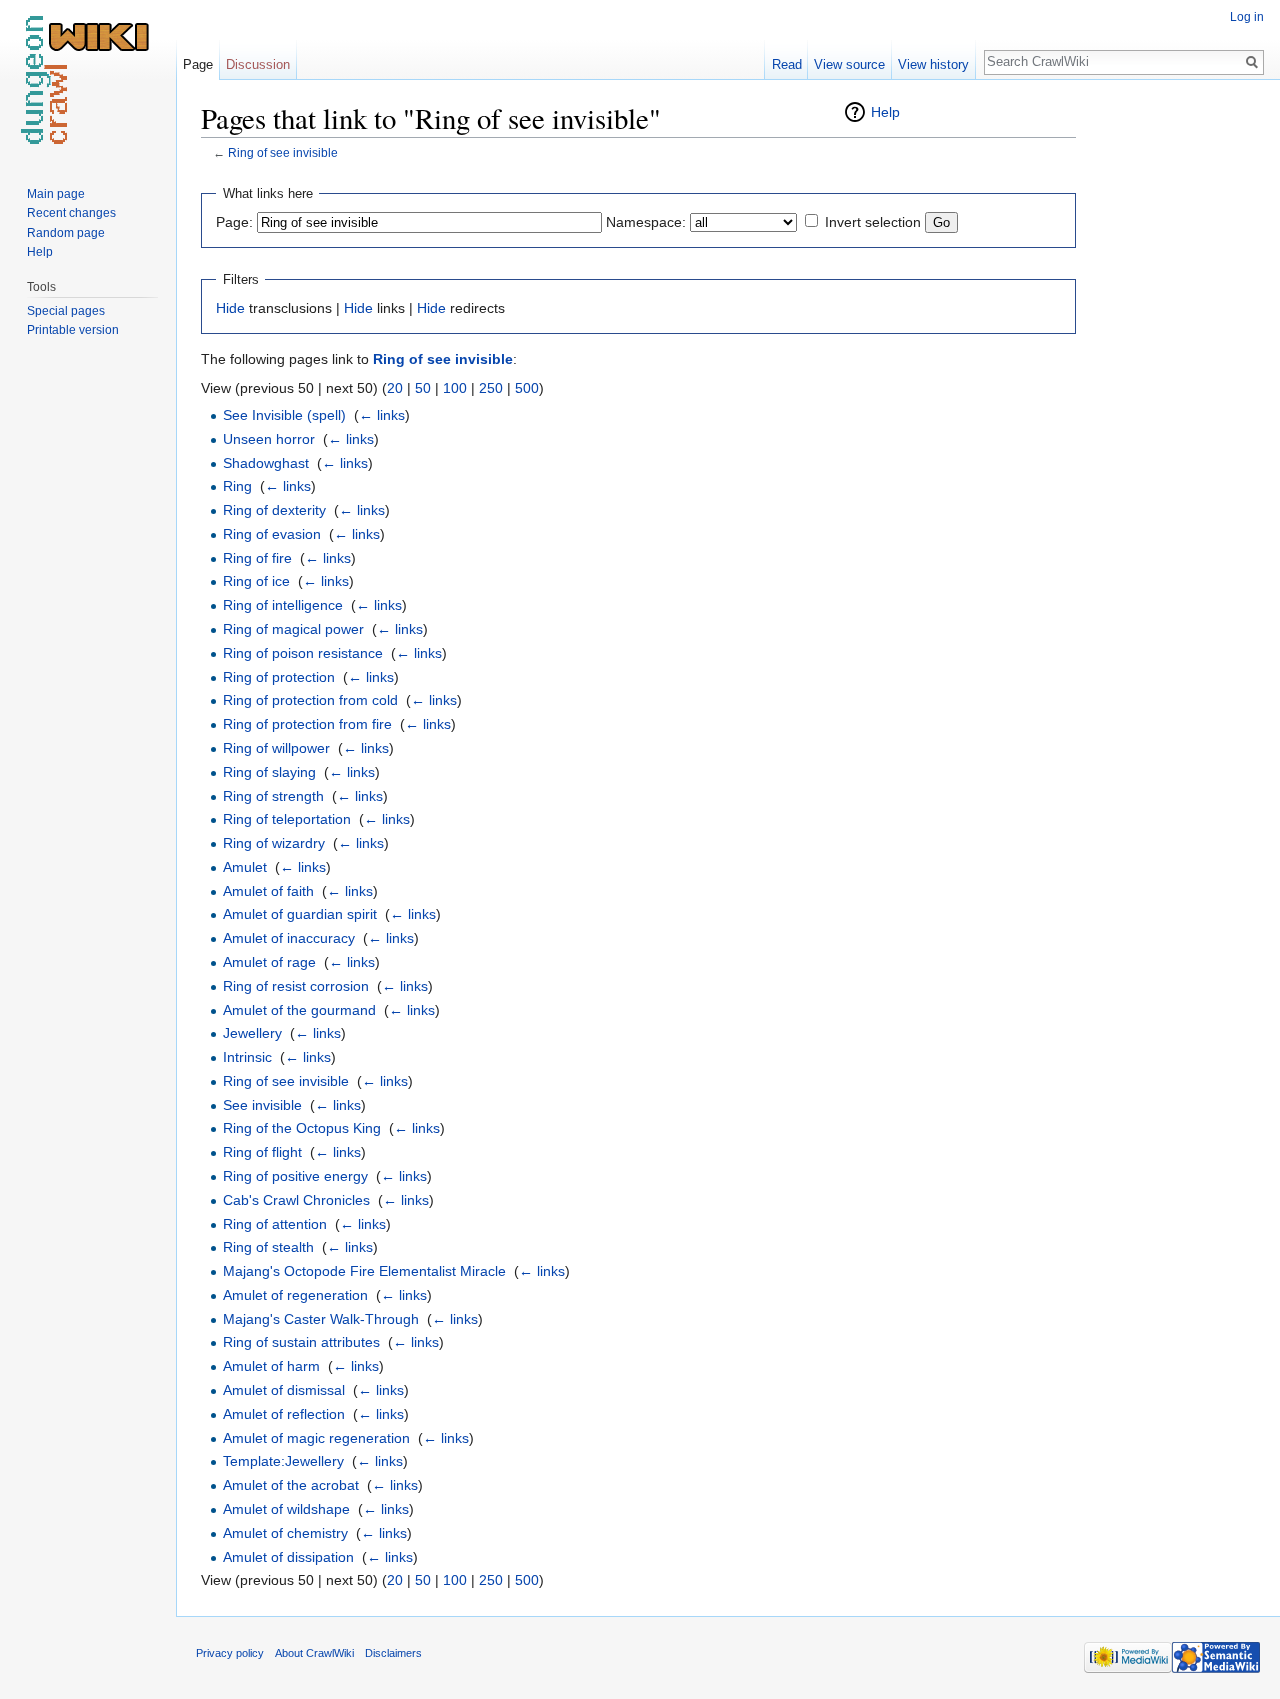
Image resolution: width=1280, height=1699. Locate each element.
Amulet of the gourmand (299, 1010)
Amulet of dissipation (288, 1557)
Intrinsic (247, 1057)
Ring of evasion (272, 534)
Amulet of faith (268, 891)
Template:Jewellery (283, 1461)
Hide (230, 308)
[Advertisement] (1176, 400)
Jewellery (252, 1033)
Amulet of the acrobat (291, 1485)
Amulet (245, 867)
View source (849, 64)
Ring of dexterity (274, 510)
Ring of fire (257, 558)
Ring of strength (273, 796)
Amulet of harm (271, 1366)
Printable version (73, 330)
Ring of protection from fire (307, 724)
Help (885, 112)
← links (382, 415)
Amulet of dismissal (284, 1390)
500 (527, 388)
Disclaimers (393, 1653)
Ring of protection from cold (310, 700)
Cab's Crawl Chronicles (296, 1200)
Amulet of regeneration (295, 1295)
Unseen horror (269, 439)
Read (787, 64)
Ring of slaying (269, 772)
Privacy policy (230, 1653)
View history (933, 64)
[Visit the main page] (88, 80)
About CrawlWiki (314, 1653)
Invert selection (873, 222)
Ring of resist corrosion (296, 986)
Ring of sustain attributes (301, 1342)
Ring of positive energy (295, 1176)
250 (491, 388)
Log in (1247, 17)
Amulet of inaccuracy (289, 938)
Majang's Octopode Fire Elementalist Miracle (364, 1271)
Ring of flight (262, 1152)
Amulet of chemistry (285, 1533)
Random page (66, 233)
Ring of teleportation (287, 819)
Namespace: (646, 222)
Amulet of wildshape (286, 1509)
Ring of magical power (293, 629)
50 (423, 388)
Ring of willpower (276, 748)
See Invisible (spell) (284, 415)
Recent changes (71, 213)
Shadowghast (266, 463)
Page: (234, 222)
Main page (56, 194)
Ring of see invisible (283, 152)
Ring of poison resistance (303, 653)
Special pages (66, 311)
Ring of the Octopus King (302, 1128)
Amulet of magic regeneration (316, 1438)
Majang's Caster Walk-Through (321, 1319)
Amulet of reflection (284, 1414)
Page (198, 64)
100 (455, 388)
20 (395, 388)
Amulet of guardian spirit (300, 914)
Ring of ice (256, 581)
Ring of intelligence (283, 605)
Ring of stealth (268, 1247)
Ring (237, 486)
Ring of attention (275, 1224)
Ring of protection (279, 677)
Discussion (258, 64)
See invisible (262, 1105)
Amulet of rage (269, 962)
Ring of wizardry (274, 843)
